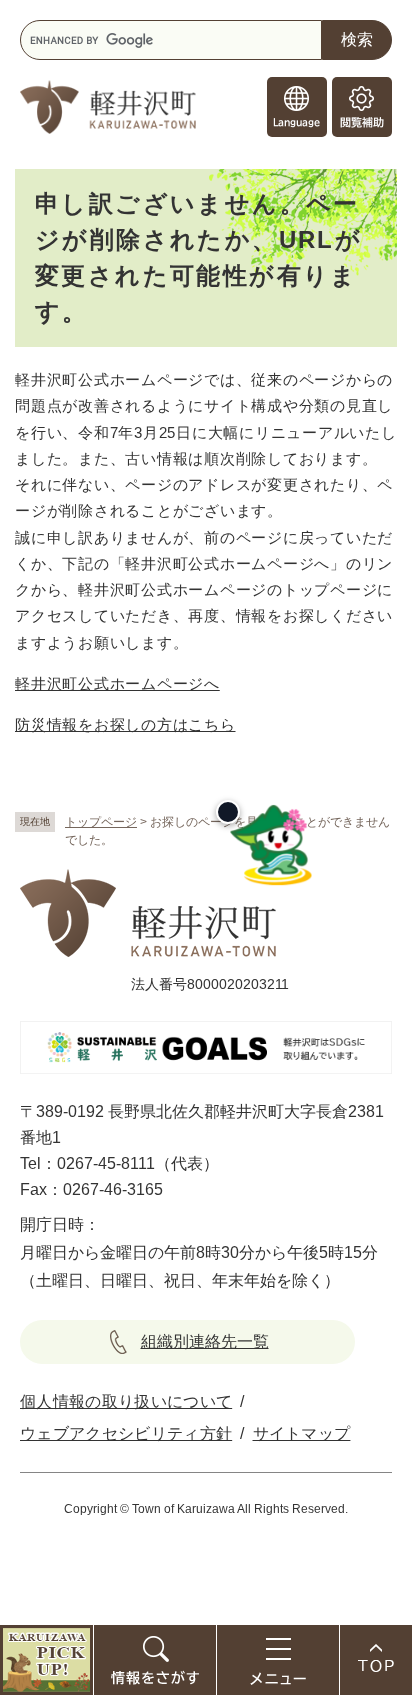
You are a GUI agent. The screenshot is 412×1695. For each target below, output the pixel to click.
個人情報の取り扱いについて (126, 1401)
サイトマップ (302, 1433)
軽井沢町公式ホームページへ (117, 683)
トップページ (101, 822)
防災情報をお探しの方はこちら (125, 724)
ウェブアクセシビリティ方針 (126, 1433)
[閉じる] (228, 812)
